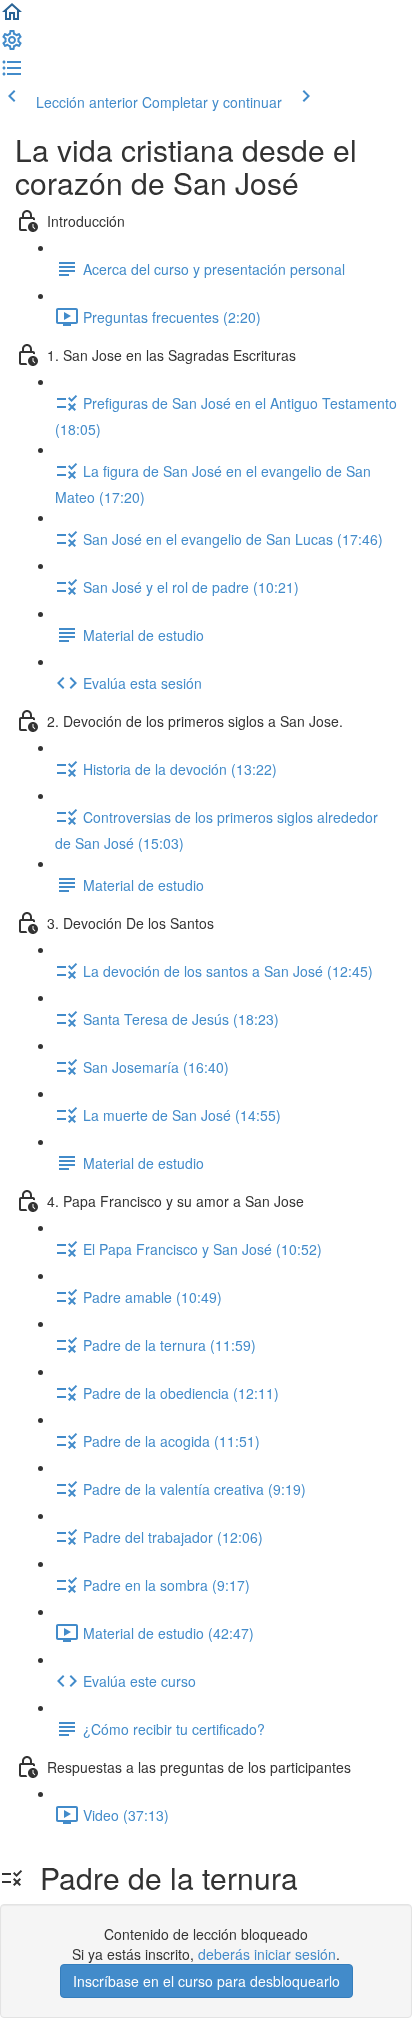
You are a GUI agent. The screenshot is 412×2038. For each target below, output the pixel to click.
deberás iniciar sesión (267, 1954)
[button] (12, 18)
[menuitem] (12, 46)
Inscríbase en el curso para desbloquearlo (206, 1981)
